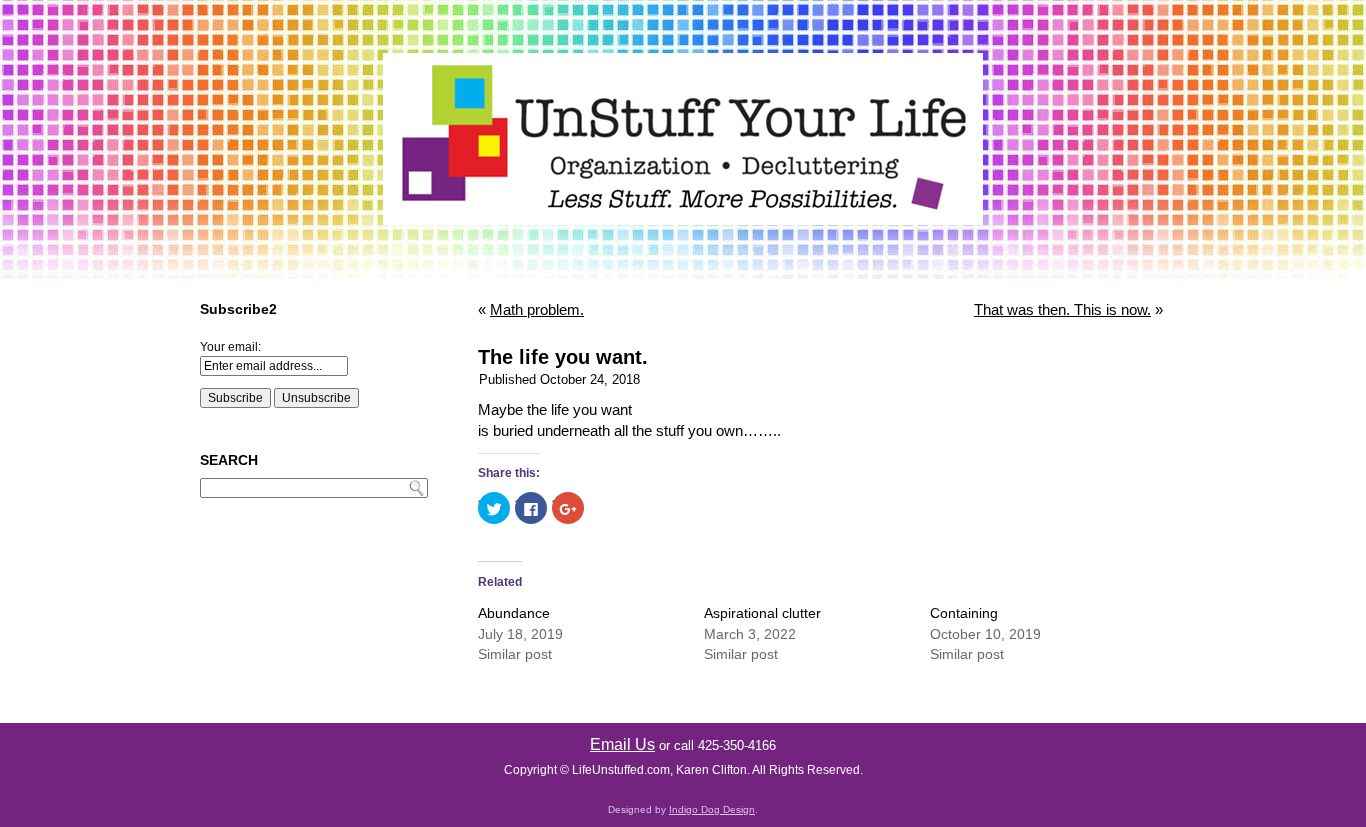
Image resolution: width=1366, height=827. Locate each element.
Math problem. (537, 309)
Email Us (622, 744)
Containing (964, 613)
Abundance (514, 613)
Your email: (230, 347)
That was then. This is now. (1062, 309)
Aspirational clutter (762, 613)
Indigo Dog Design (712, 809)
